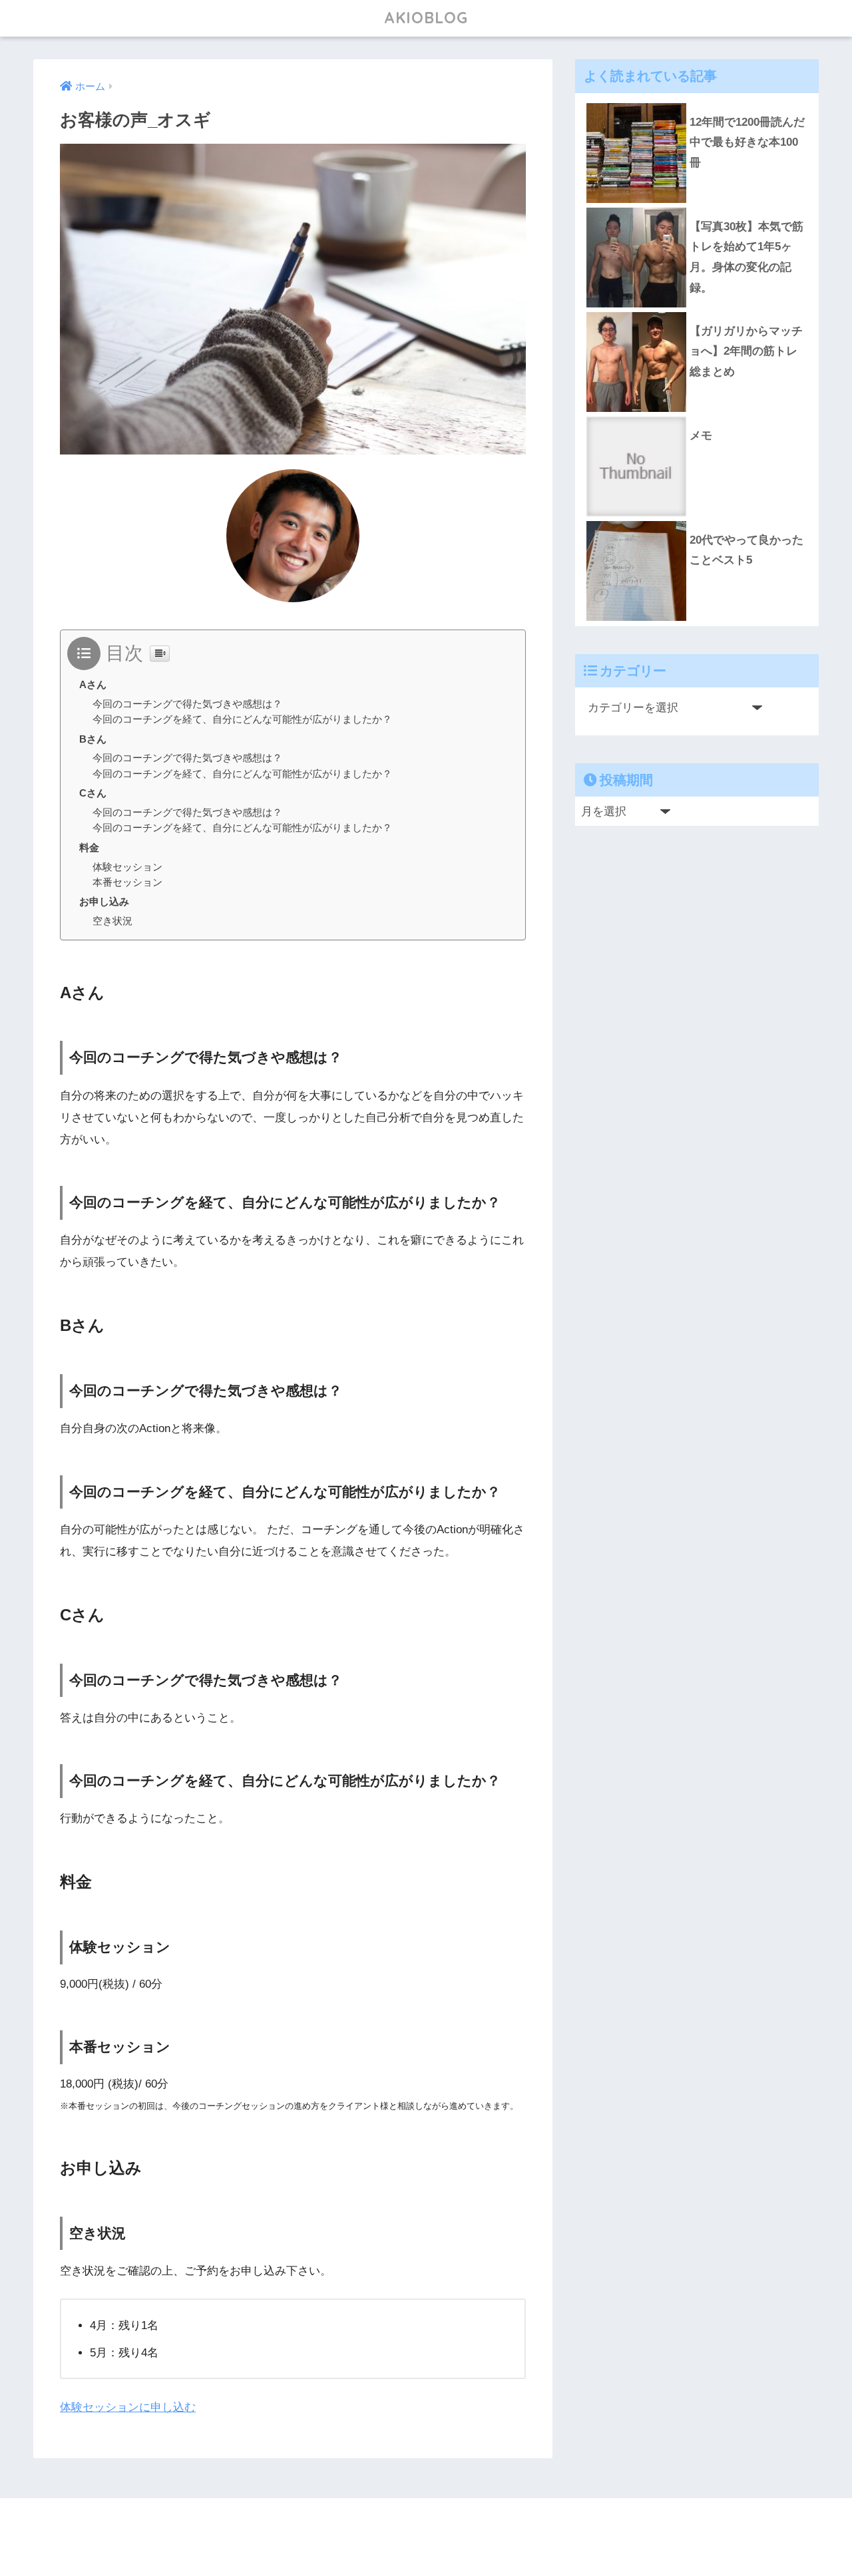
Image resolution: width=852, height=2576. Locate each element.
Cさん (93, 793)
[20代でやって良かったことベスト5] (697, 521)
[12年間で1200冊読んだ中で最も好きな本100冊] (697, 103)
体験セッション (127, 867)
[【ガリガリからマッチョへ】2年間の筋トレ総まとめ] (697, 312)
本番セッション (127, 882)
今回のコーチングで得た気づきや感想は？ (187, 704)
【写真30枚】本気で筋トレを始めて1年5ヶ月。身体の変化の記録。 (746, 257)
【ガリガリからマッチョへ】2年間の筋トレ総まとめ (746, 351)
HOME (434, 2523)
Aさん (93, 684)
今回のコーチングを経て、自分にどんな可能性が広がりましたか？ (242, 719)
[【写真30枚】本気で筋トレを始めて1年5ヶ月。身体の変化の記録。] (697, 208)
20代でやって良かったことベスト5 (746, 550)
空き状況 (112, 921)
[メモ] (697, 417)
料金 (89, 847)
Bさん (93, 739)
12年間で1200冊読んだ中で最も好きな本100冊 (747, 142)
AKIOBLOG (426, 18)
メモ (701, 436)
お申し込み (104, 901)
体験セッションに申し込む (128, 2407)
